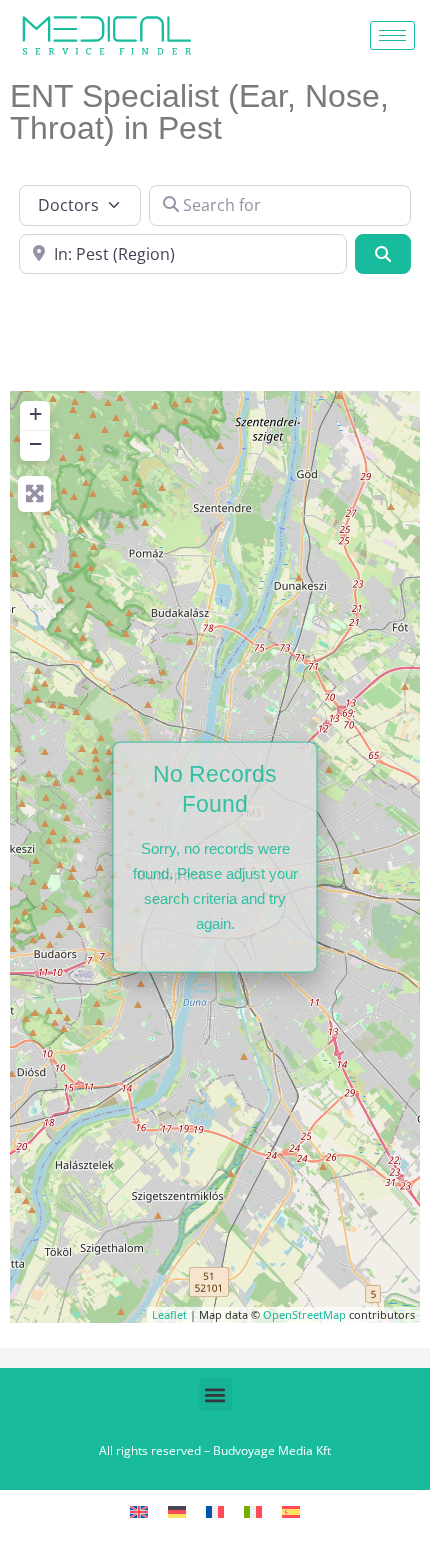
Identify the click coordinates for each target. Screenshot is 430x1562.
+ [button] (35, 413)
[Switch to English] (139, 1511)
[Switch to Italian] (253, 1511)
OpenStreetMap (304, 1314)
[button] (215, 1394)
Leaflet (169, 1314)
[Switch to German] (177, 1511)
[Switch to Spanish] (291, 1511)
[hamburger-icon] (392, 35)
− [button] (35, 443)
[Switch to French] (215, 1511)
